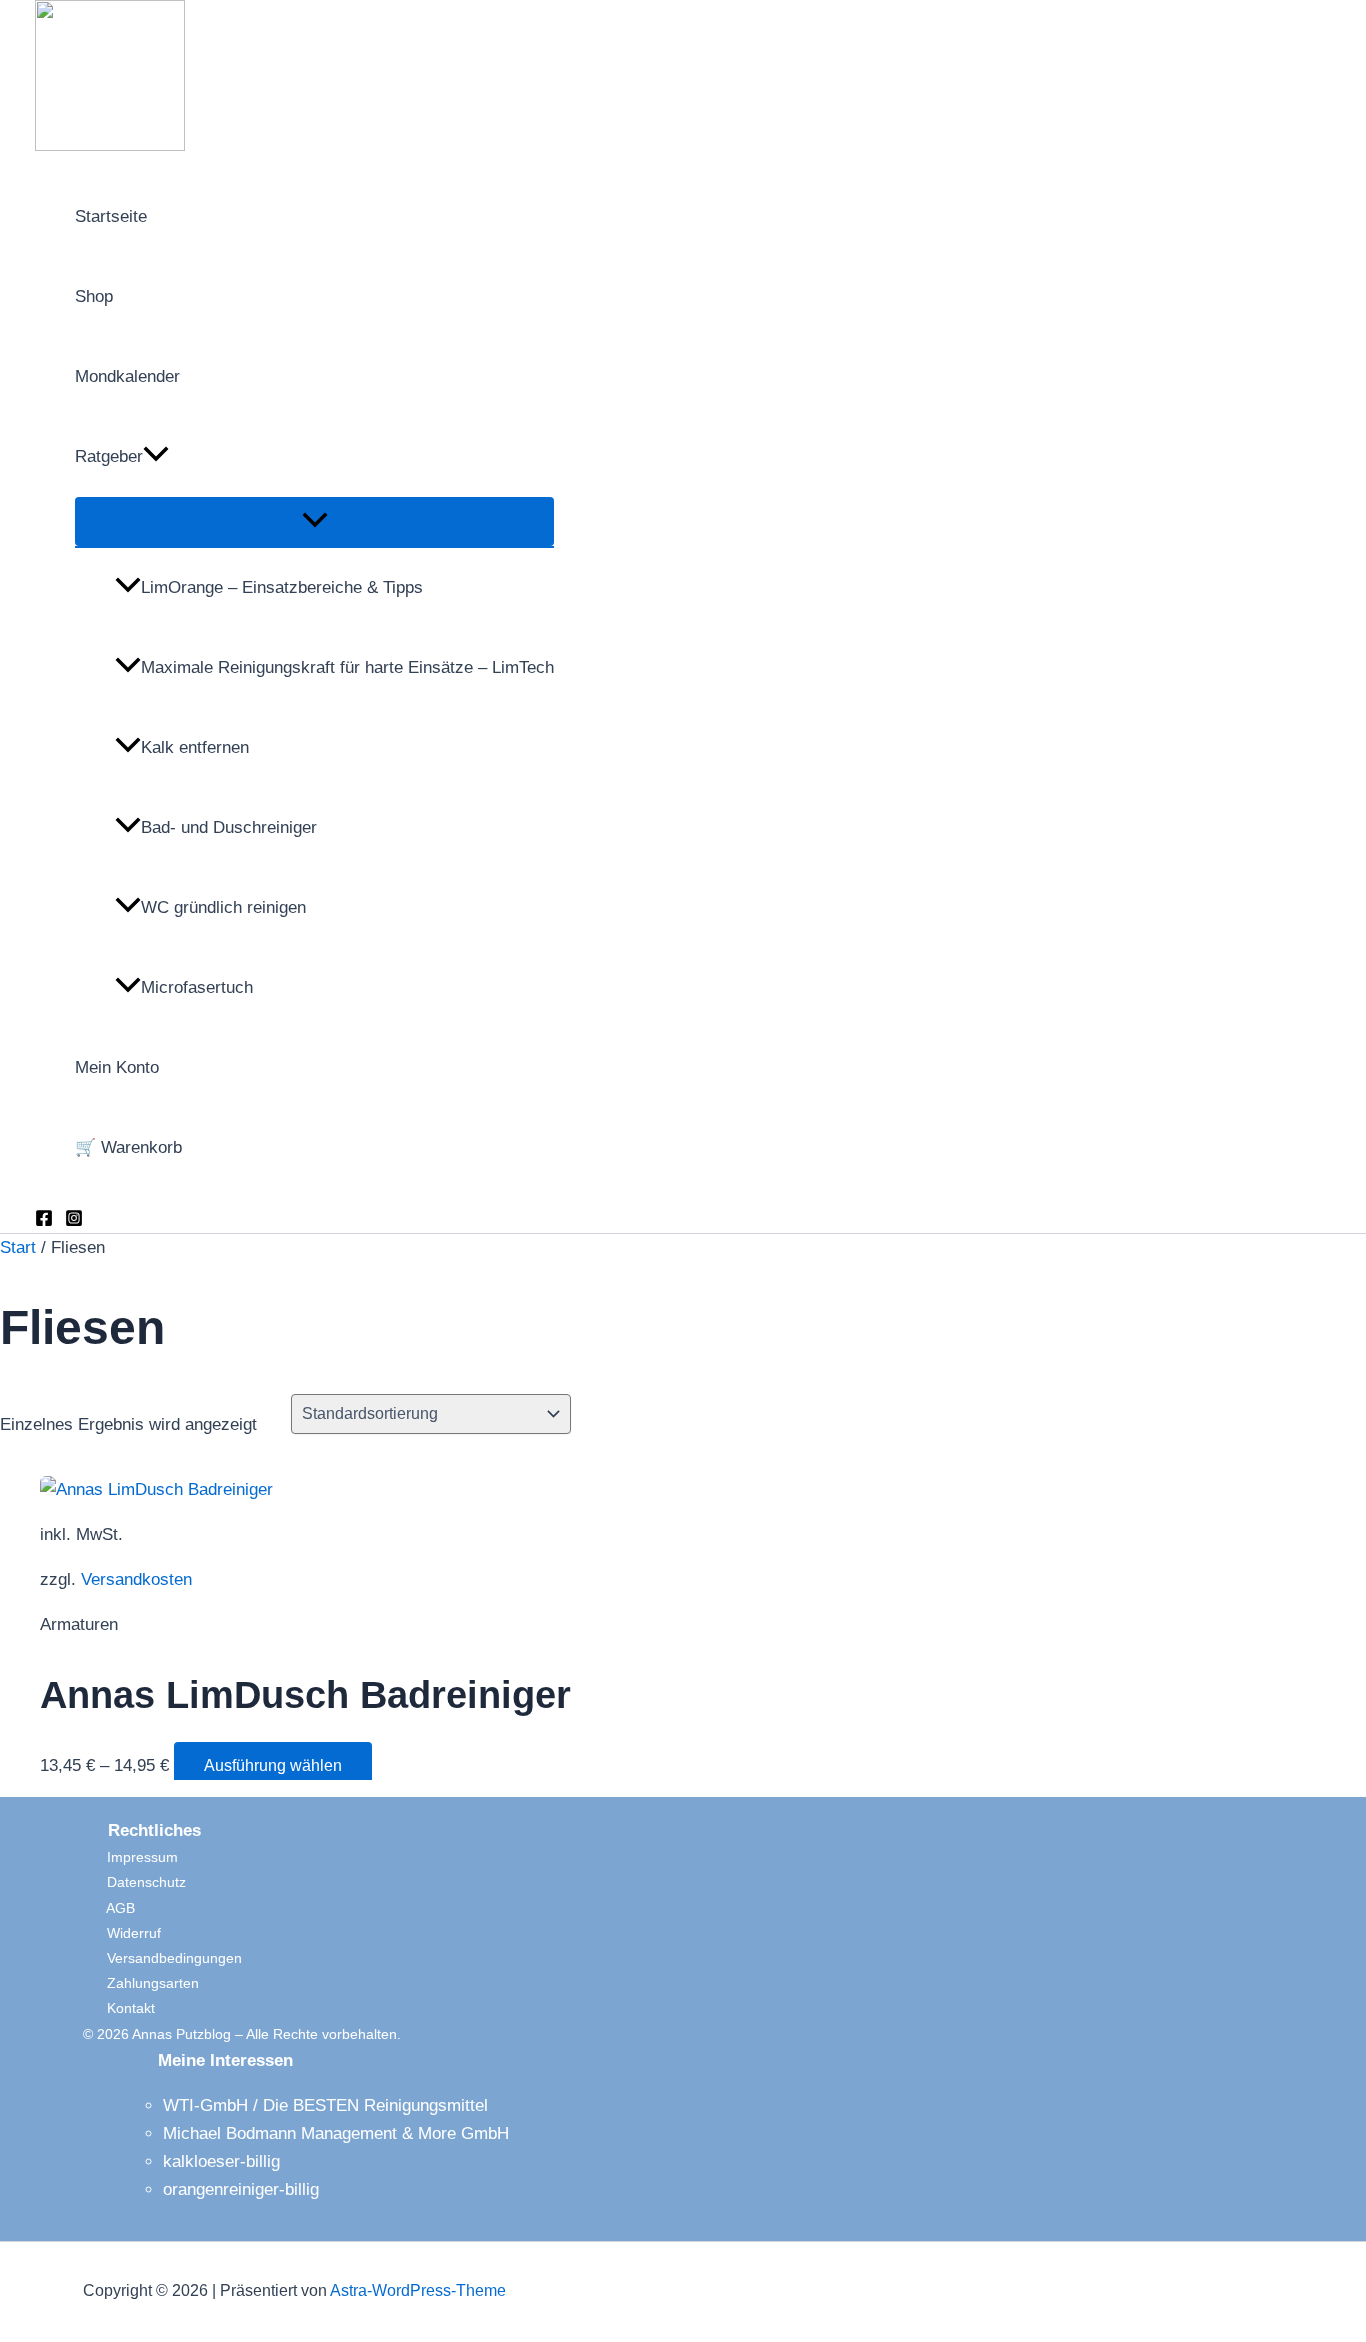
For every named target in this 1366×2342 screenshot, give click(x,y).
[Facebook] (44, 1221)
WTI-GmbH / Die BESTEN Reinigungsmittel (325, 2105)
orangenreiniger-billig (241, 2189)
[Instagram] (74, 1221)
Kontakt (119, 2008)
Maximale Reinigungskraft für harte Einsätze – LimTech (347, 667)
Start (18, 1247)
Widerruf (122, 1933)
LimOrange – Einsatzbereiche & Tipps (282, 587)
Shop (94, 296)
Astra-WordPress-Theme (418, 2290)
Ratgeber (109, 456)
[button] (156, 457)
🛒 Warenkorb (128, 1147)
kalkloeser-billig (221, 2161)
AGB (109, 1908)
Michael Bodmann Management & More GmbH (336, 2133)
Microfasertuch (197, 987)
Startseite (111, 216)
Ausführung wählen (273, 1765)
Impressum (130, 1857)
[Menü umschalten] (314, 521)
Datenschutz (134, 1882)
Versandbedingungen (162, 1958)
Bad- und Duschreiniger (229, 827)
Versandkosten (136, 1579)
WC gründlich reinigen (223, 907)
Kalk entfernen (195, 747)
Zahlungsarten (141, 1983)
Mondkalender (127, 376)
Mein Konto (117, 1067)
